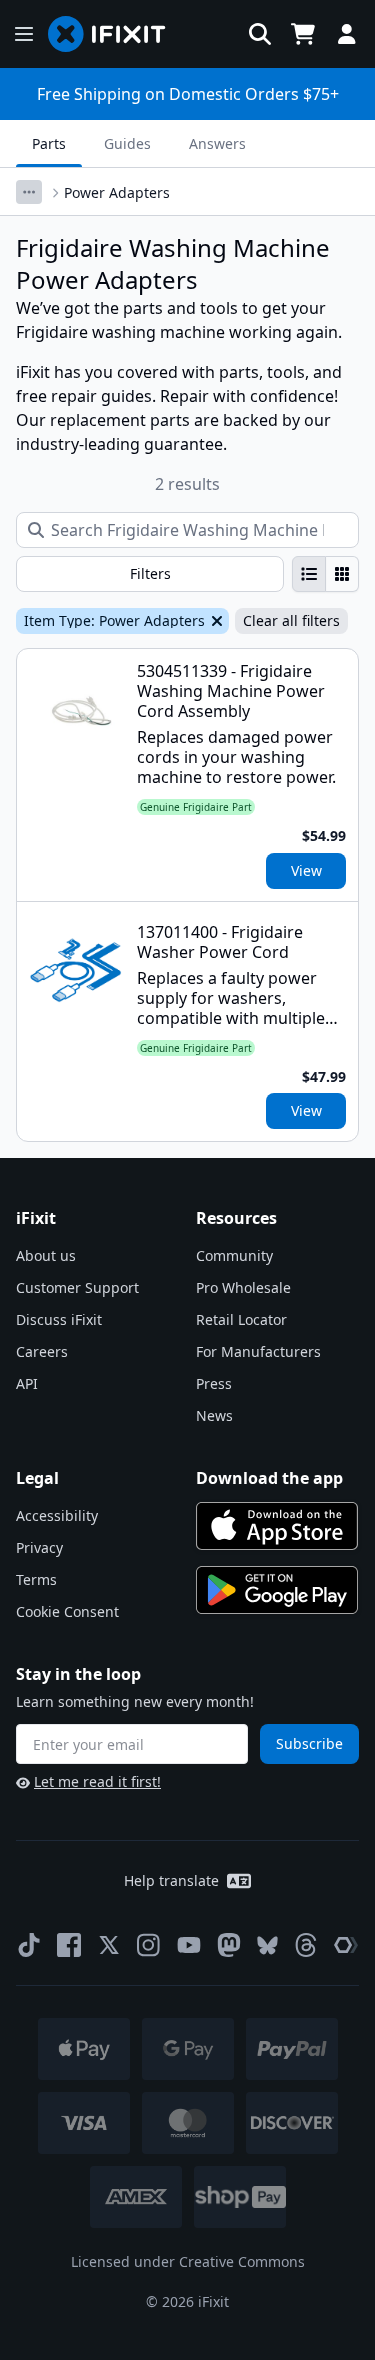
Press (214, 1383)
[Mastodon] (229, 1945)
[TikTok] (29, 1945)
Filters (150, 573)
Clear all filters (291, 620)
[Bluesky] (267, 1945)
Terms (36, 1579)
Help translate (171, 1880)
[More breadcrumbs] (29, 192)
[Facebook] (69, 1945)
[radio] (309, 574)
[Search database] (260, 34)
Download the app (269, 1478)
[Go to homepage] (115, 34)
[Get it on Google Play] (277, 1590)
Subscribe (309, 1743)
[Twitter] (109, 1945)
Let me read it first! (97, 1781)
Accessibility (57, 1515)
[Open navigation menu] (24, 34)
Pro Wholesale (243, 1287)
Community (234, 1255)
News (214, 1415)
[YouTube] (189, 1945)
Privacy (39, 1547)
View (306, 870)
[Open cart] (303, 34)
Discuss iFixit (59, 1319)
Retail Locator (241, 1319)
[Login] (347, 34)
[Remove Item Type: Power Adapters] (215, 621)
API (27, 1383)
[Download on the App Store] (277, 1526)
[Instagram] (149, 1945)
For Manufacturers (258, 1351)
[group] (325, 574)
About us (46, 1255)
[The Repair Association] (346, 1945)
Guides (127, 143)
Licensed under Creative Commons (188, 2261)
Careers (42, 1351)
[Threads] (306, 1945)
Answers (217, 143)
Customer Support (77, 1287)
